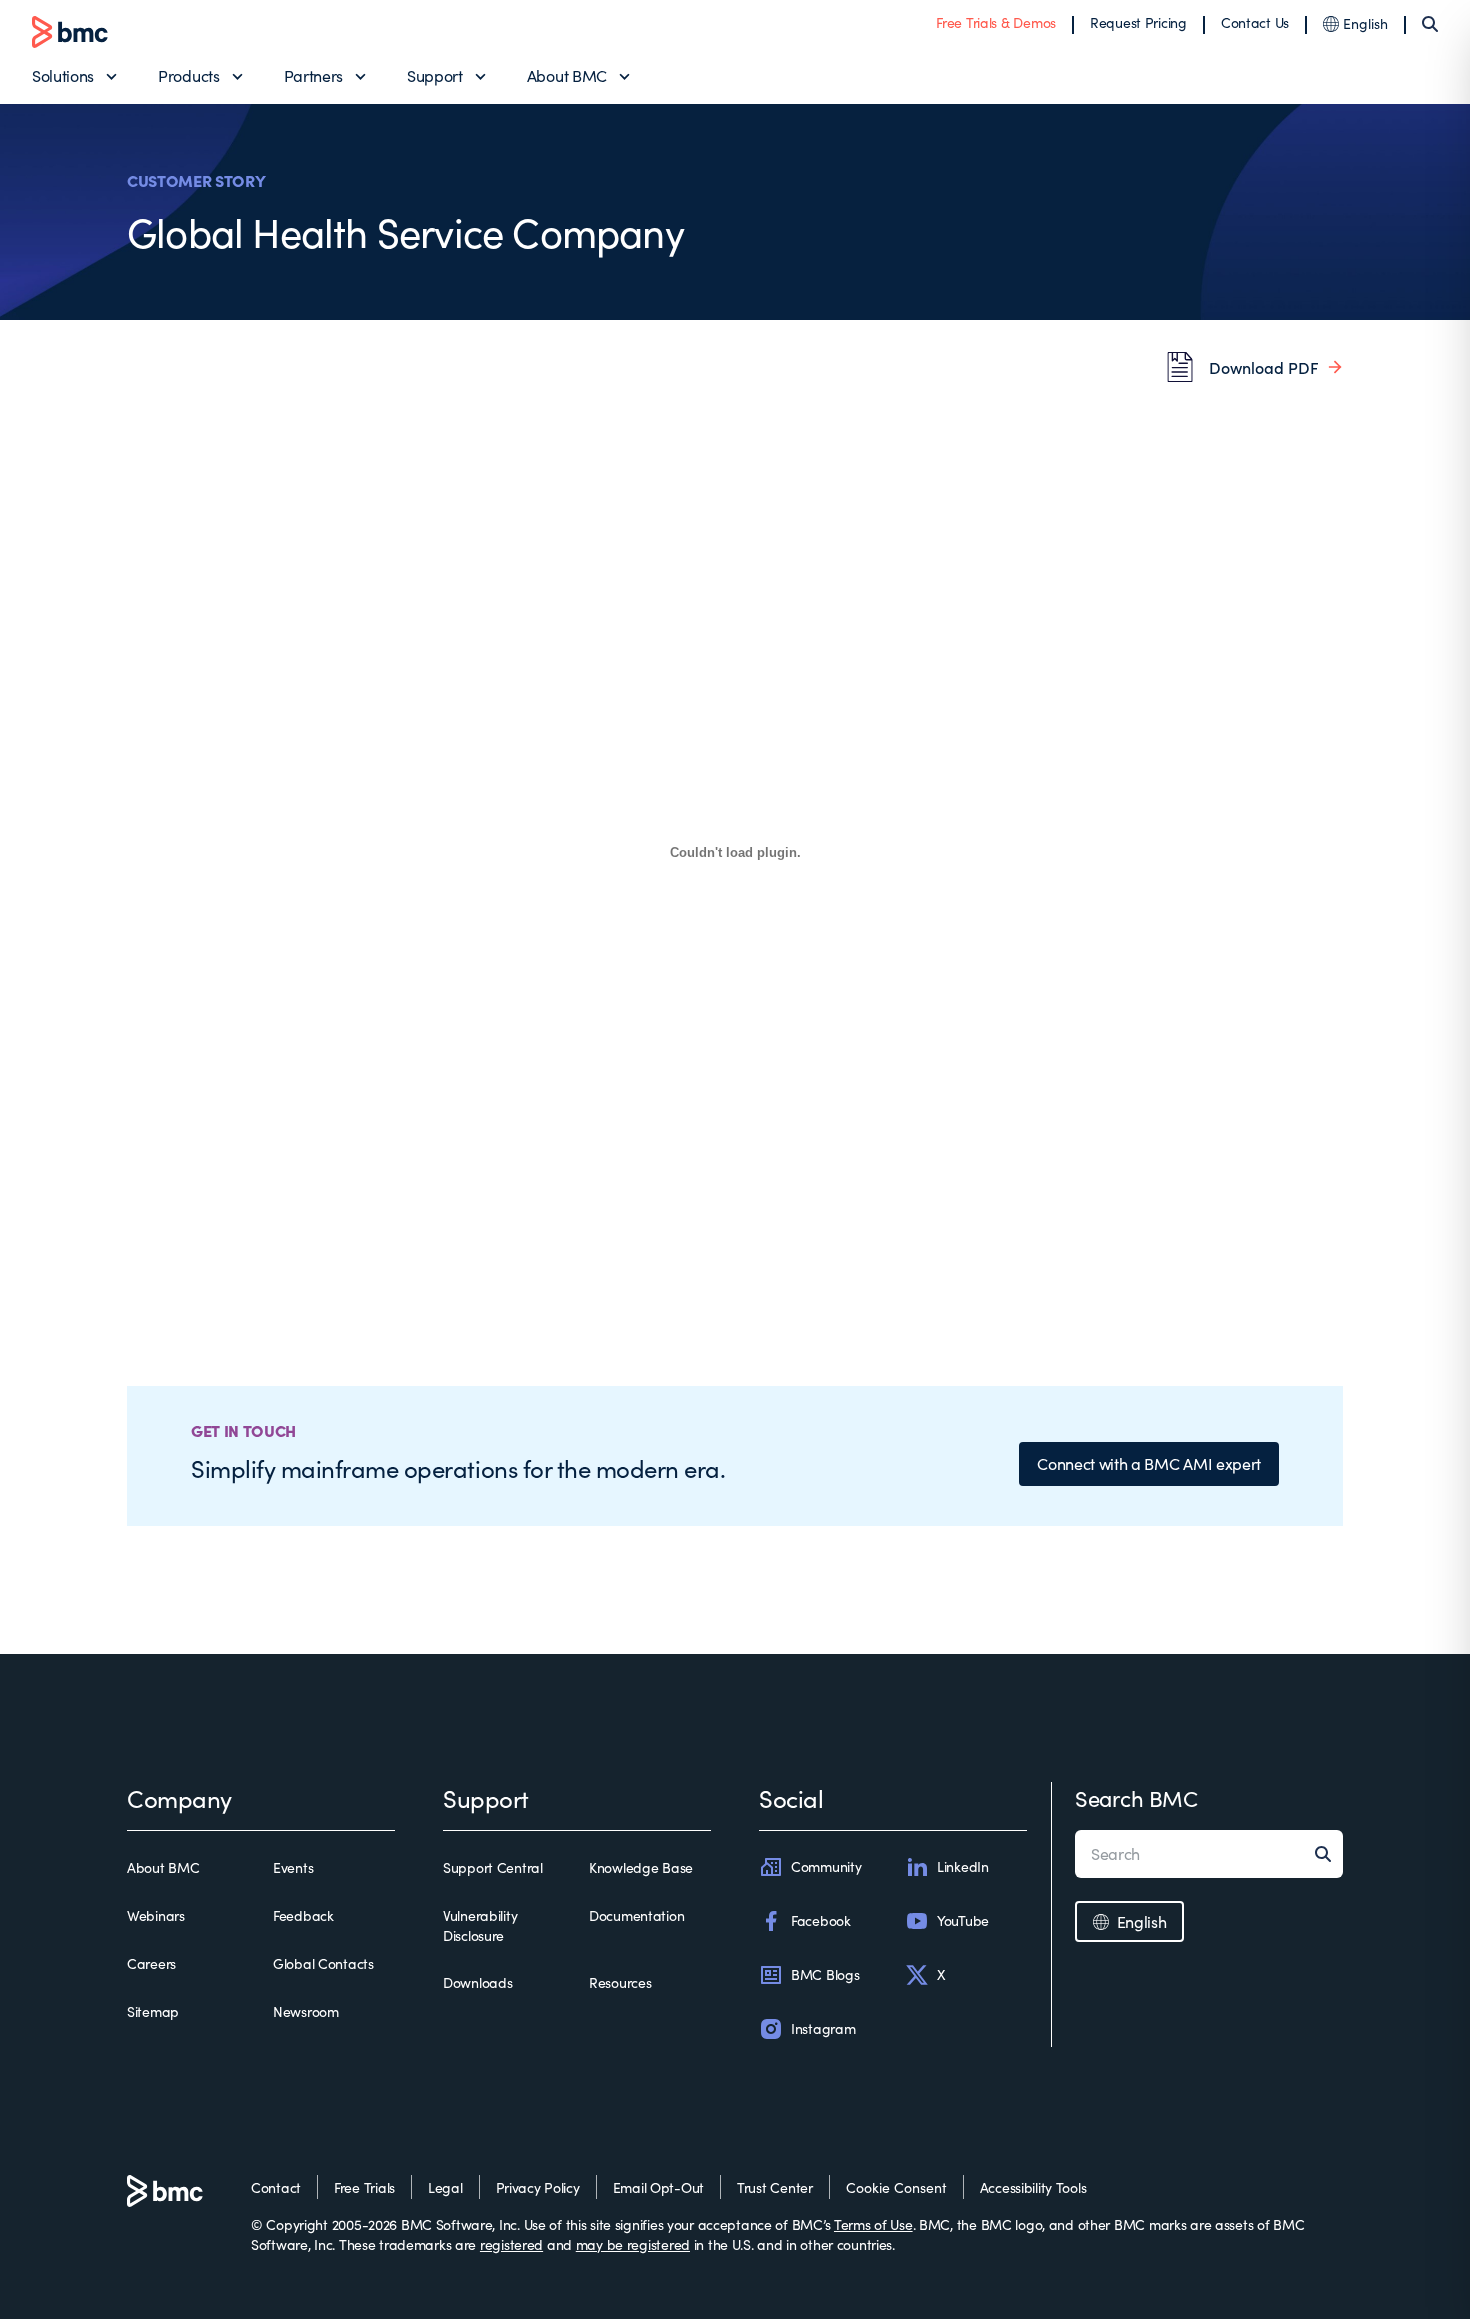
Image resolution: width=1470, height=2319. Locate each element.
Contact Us (1255, 22)
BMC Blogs (825, 1974)
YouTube (963, 1920)
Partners (313, 75)
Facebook (821, 1920)
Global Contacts (323, 1963)
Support (435, 75)
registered (511, 2244)
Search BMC (1136, 1798)
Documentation (636, 1915)
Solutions (63, 75)
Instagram (823, 2028)
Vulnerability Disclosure (480, 1925)
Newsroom (306, 2011)
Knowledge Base (641, 1867)
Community (826, 1866)
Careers (151, 1963)
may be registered (633, 2244)
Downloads (477, 1982)
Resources (620, 1982)
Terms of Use (873, 2224)
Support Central (493, 1867)
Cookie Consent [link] (896, 2187)
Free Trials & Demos (996, 22)
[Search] (1430, 24)
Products (188, 75)
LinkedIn (963, 1866)
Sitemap (153, 2011)
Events (293, 1867)
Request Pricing (1138, 22)
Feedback (303, 1915)
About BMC (567, 75)
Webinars (156, 1915)
